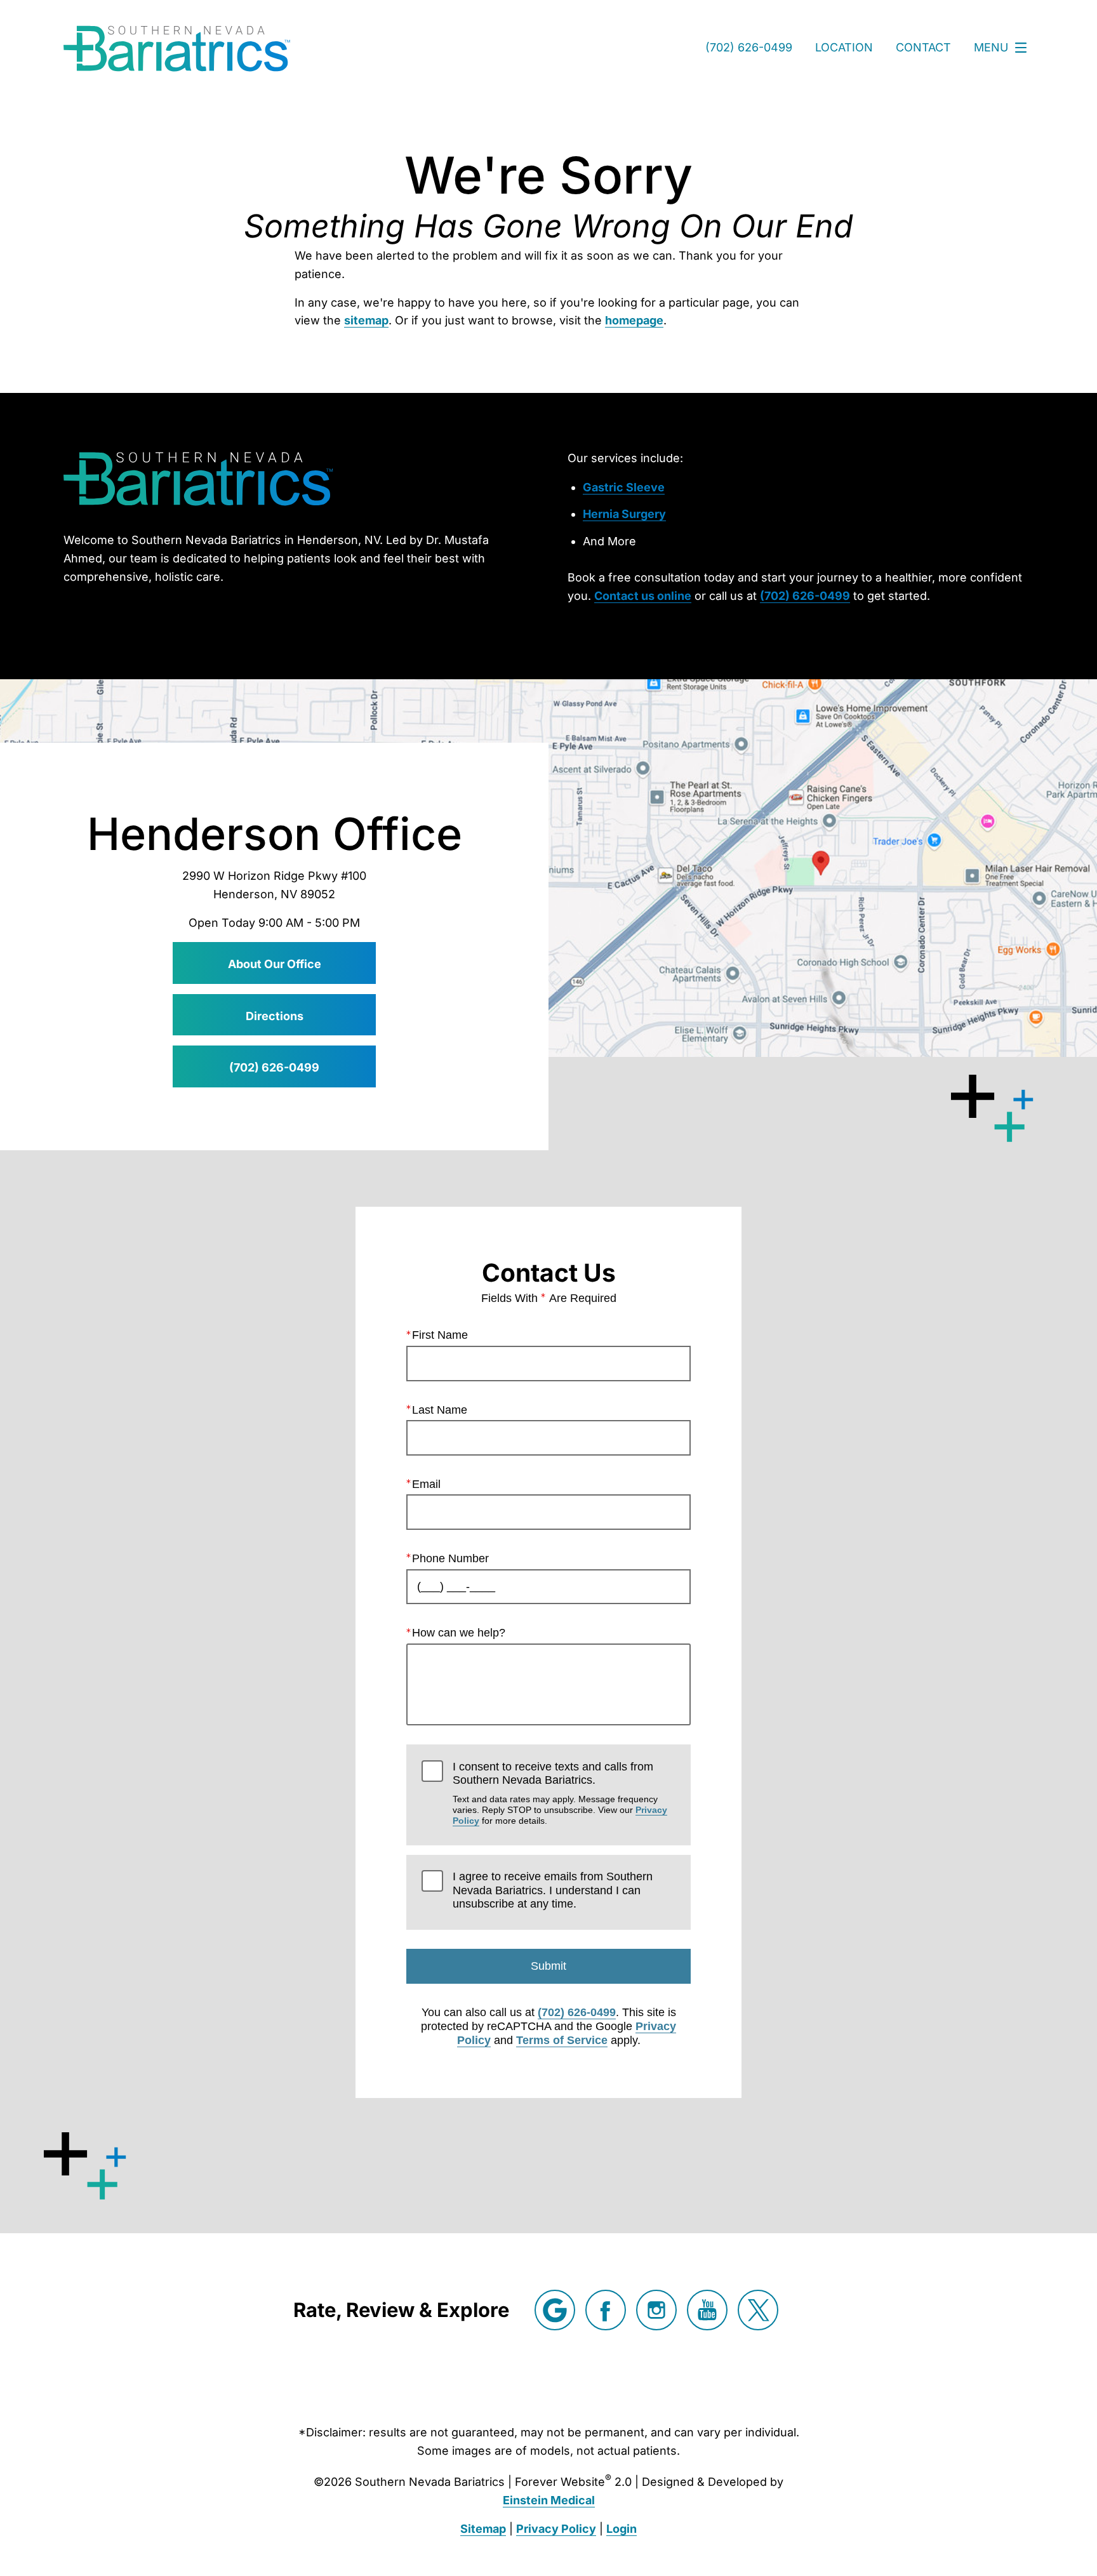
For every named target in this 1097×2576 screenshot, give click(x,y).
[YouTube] (707, 2310)
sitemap (366, 320)
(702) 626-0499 (805, 596)
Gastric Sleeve (624, 487)
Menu (991, 47)
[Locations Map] (548, 868)
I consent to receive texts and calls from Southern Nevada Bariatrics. (560, 1793)
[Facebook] (606, 2310)
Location (844, 47)
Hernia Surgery (624, 514)
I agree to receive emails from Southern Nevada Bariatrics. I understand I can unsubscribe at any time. (553, 1890)
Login (622, 2529)
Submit (548, 1966)
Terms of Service (562, 2040)
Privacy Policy (556, 2529)
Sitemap (483, 2529)
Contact (923, 47)
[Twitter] (758, 2310)
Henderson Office (275, 834)
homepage (634, 320)
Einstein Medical (549, 2500)
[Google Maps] (555, 2310)
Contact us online (643, 596)
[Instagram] (656, 2310)
